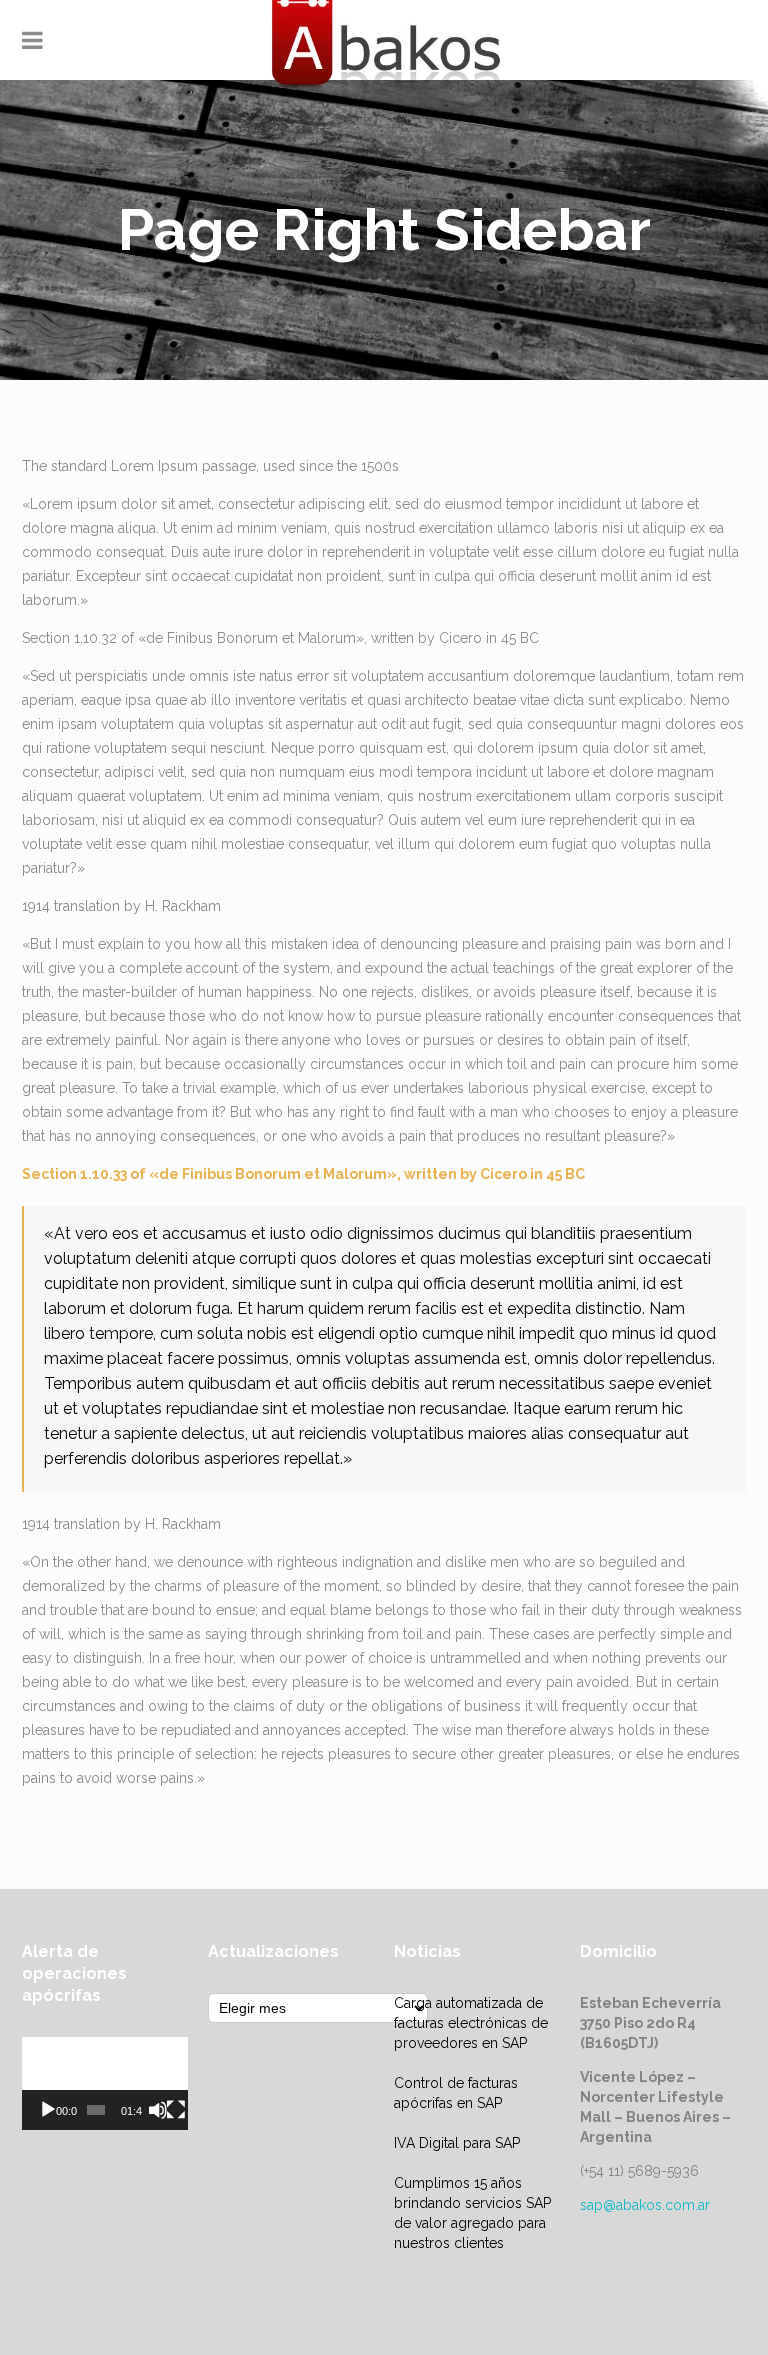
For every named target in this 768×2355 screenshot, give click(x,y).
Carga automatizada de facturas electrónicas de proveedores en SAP (471, 2023)
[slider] (96, 2110)
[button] (105, 2084)
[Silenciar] (158, 2110)
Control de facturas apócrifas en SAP (456, 2093)
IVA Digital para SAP (457, 2143)
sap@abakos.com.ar (645, 2205)
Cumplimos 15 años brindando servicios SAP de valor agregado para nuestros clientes (472, 2213)
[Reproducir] (48, 2110)
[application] (105, 2083)
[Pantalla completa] (176, 2110)
